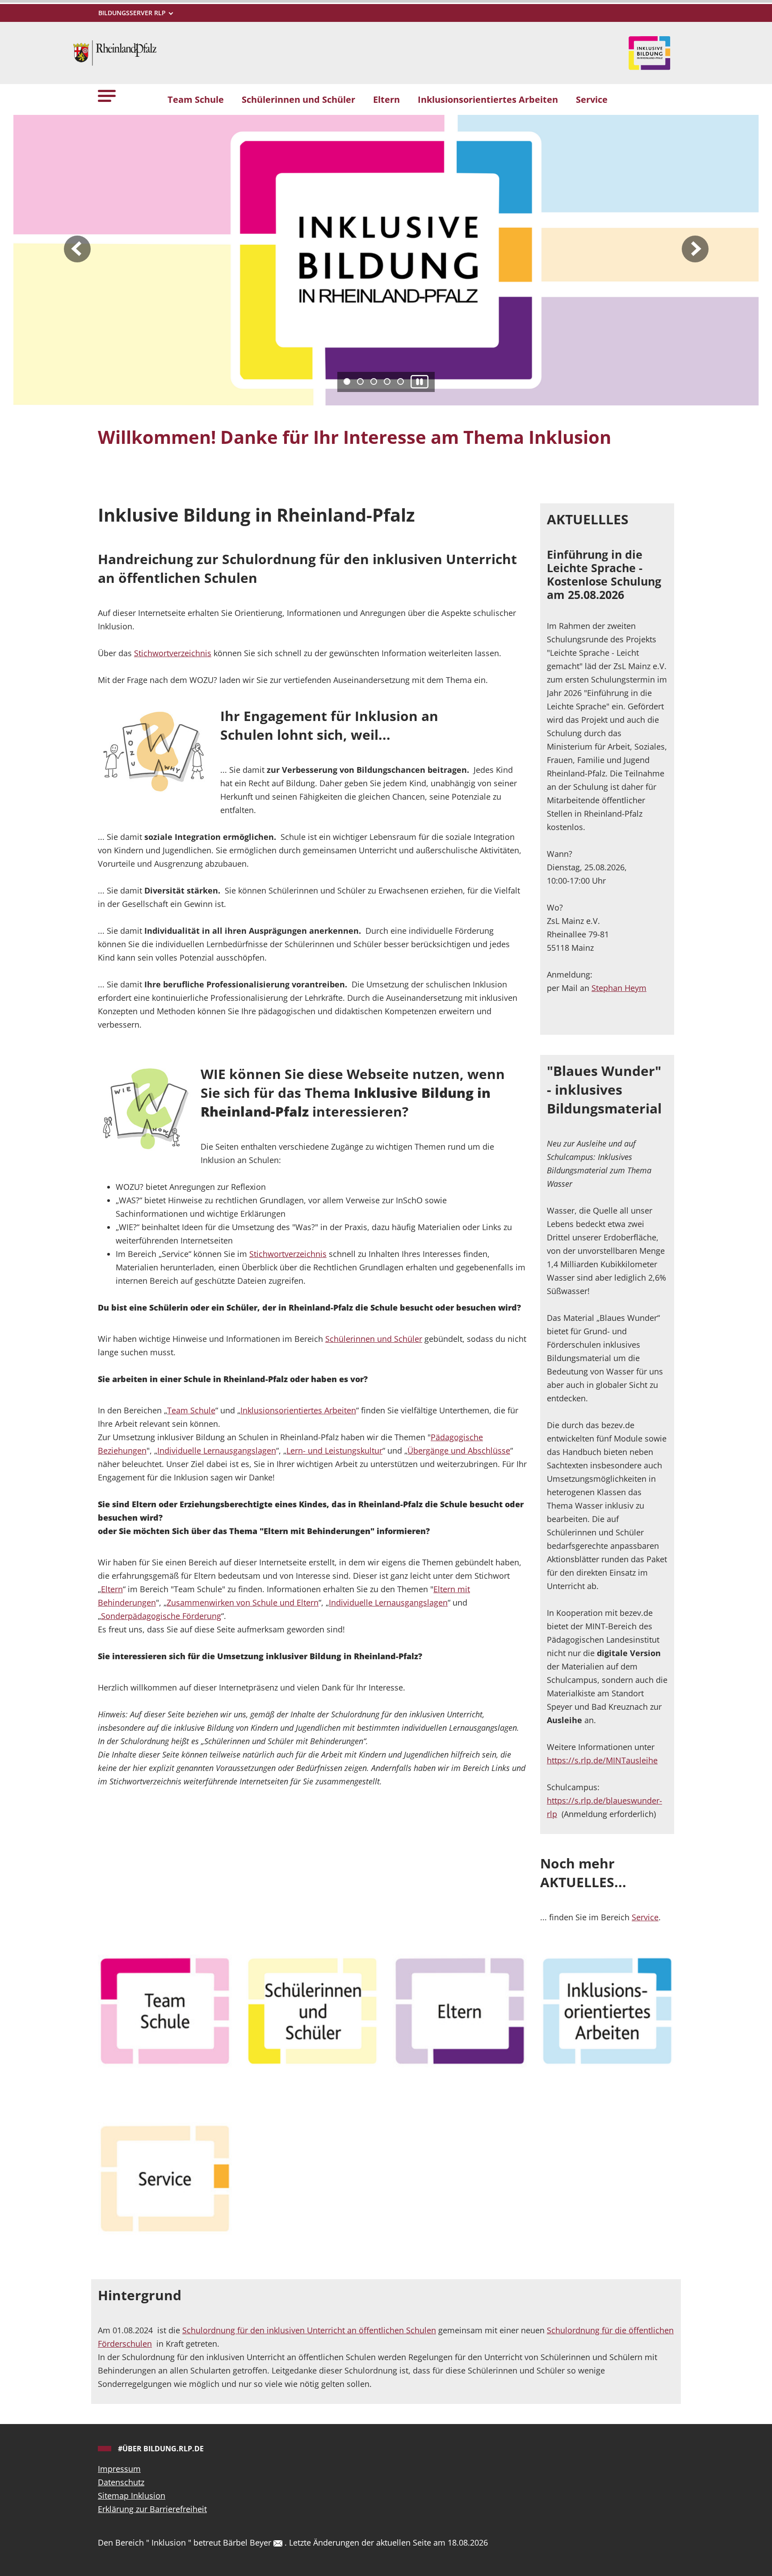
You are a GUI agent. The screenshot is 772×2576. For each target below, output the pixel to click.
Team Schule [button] (196, 99)
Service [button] (592, 99)
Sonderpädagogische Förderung (161, 1616)
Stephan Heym (619, 988)
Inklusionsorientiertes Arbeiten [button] (488, 99)
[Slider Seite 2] (360, 382)
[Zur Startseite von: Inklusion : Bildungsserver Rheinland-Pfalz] (115, 52)
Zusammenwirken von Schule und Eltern (243, 1602)
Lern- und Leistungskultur (334, 1450)
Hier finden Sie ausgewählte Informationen (206, 474)
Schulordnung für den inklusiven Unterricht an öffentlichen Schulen (309, 2330)
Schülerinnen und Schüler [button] (298, 99)
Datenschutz (121, 2482)
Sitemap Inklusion (132, 2496)
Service (645, 1917)
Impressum (119, 2469)
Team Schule (191, 1410)
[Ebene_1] (165, 2011)
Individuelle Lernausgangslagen (217, 1450)
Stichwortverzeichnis (173, 653)
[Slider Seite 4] (387, 382)
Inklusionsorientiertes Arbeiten (298, 1410)
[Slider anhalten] (420, 382)
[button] (107, 95)
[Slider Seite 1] (347, 382)
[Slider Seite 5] (401, 382)
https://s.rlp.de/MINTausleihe (602, 1760)
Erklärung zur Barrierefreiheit (152, 2509)
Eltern (112, 1589)
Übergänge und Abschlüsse (459, 1450)
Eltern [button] (386, 99)
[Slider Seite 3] (374, 382)
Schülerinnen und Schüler (374, 1339)
